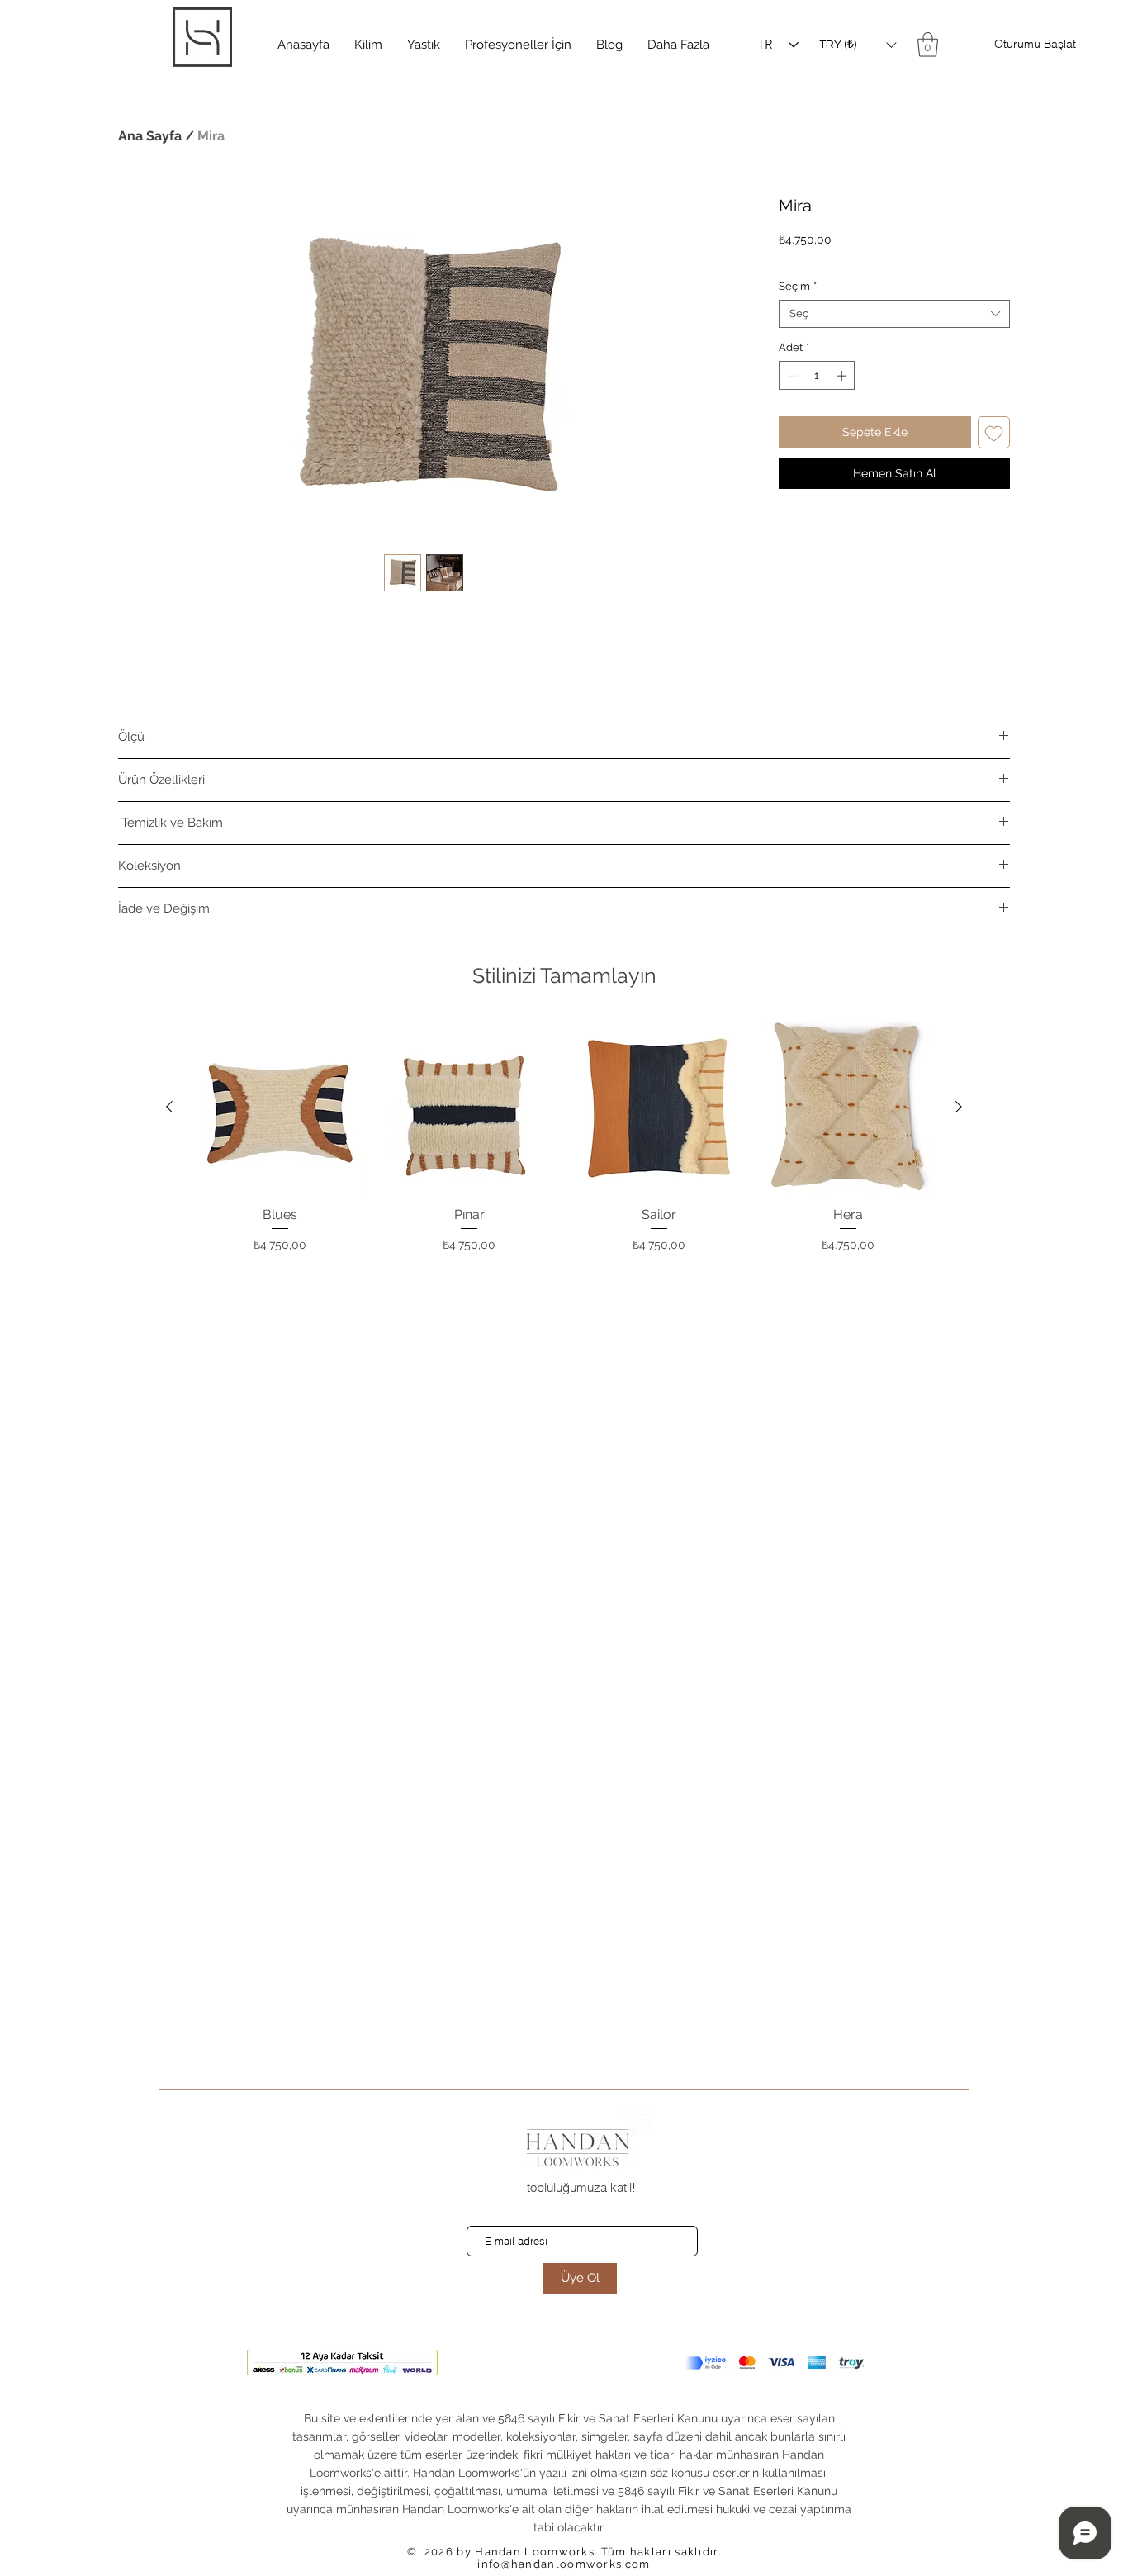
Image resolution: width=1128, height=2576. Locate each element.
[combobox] (894, 314)
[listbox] (858, 45)
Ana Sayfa (150, 136)
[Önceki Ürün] (169, 1107)
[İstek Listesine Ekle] (994, 432)
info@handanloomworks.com (564, 2564)
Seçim (798, 286)
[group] (564, 1137)
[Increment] (843, 376)
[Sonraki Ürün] (959, 1107)
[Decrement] (791, 376)
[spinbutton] (817, 376)
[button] (368, 45)
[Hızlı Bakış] (280, 1108)
